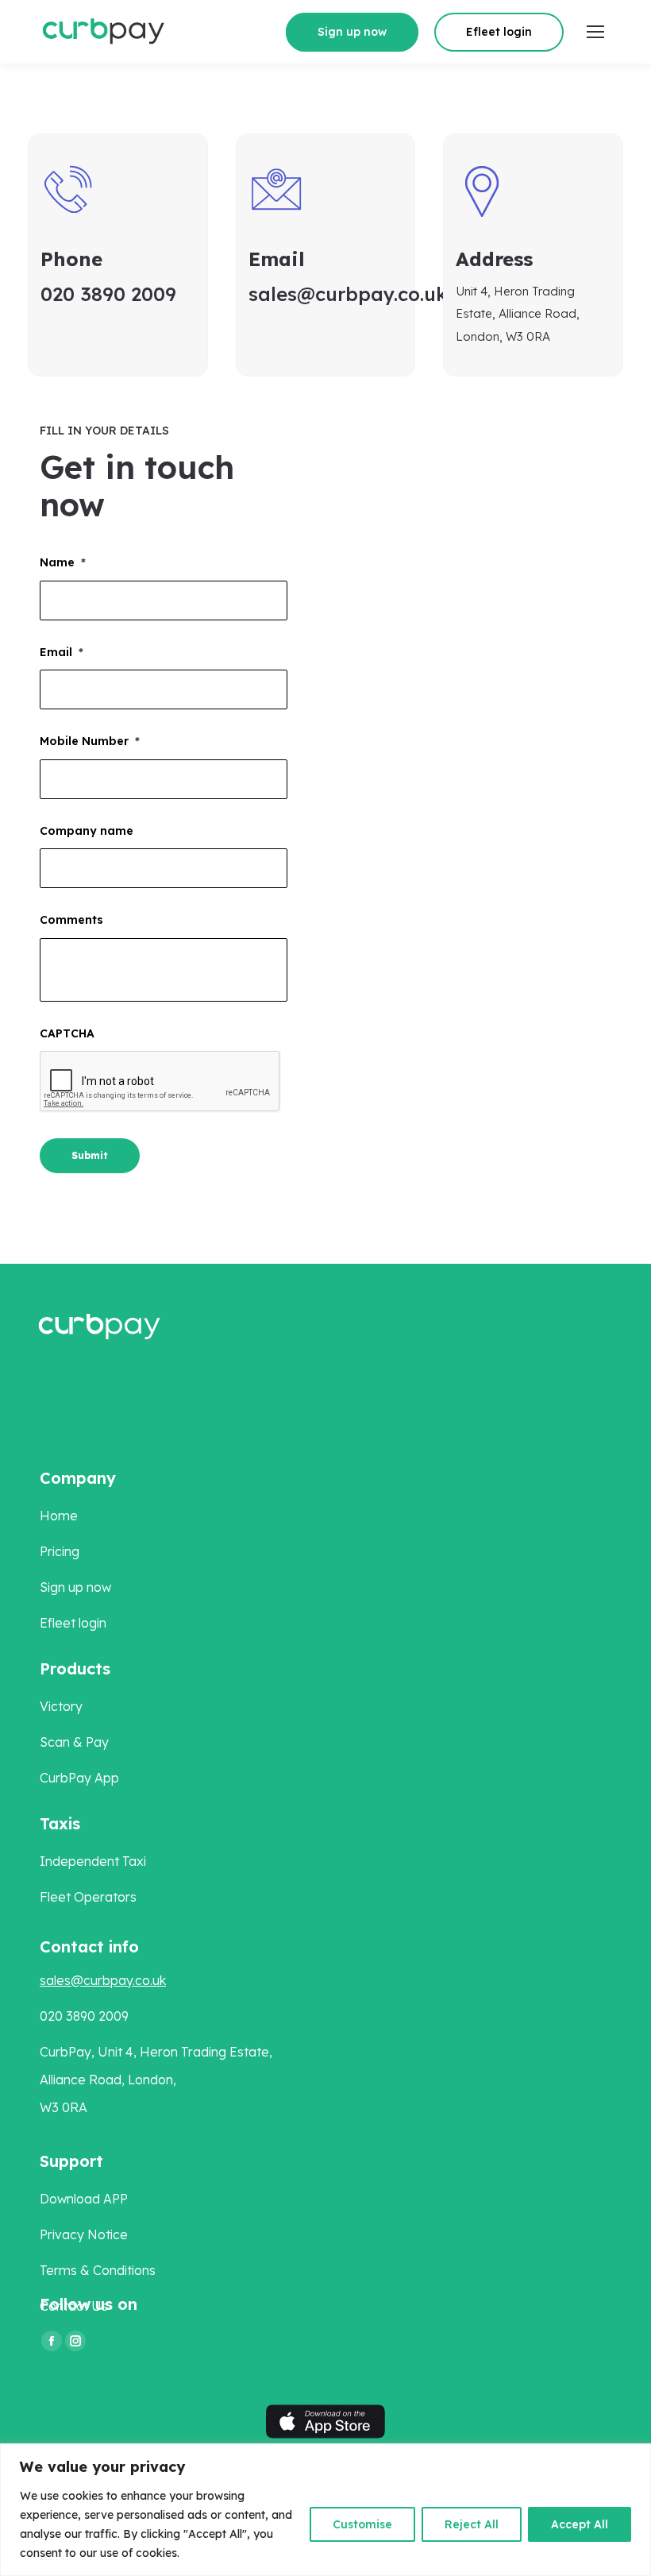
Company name (87, 831)
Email (62, 652)
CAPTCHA (67, 1033)
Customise (362, 2524)
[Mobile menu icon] (595, 32)
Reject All (472, 2524)
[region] (325, 2510)
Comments (71, 920)
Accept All (580, 2524)
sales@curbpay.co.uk (103, 1980)
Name (63, 562)
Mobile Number (90, 741)
